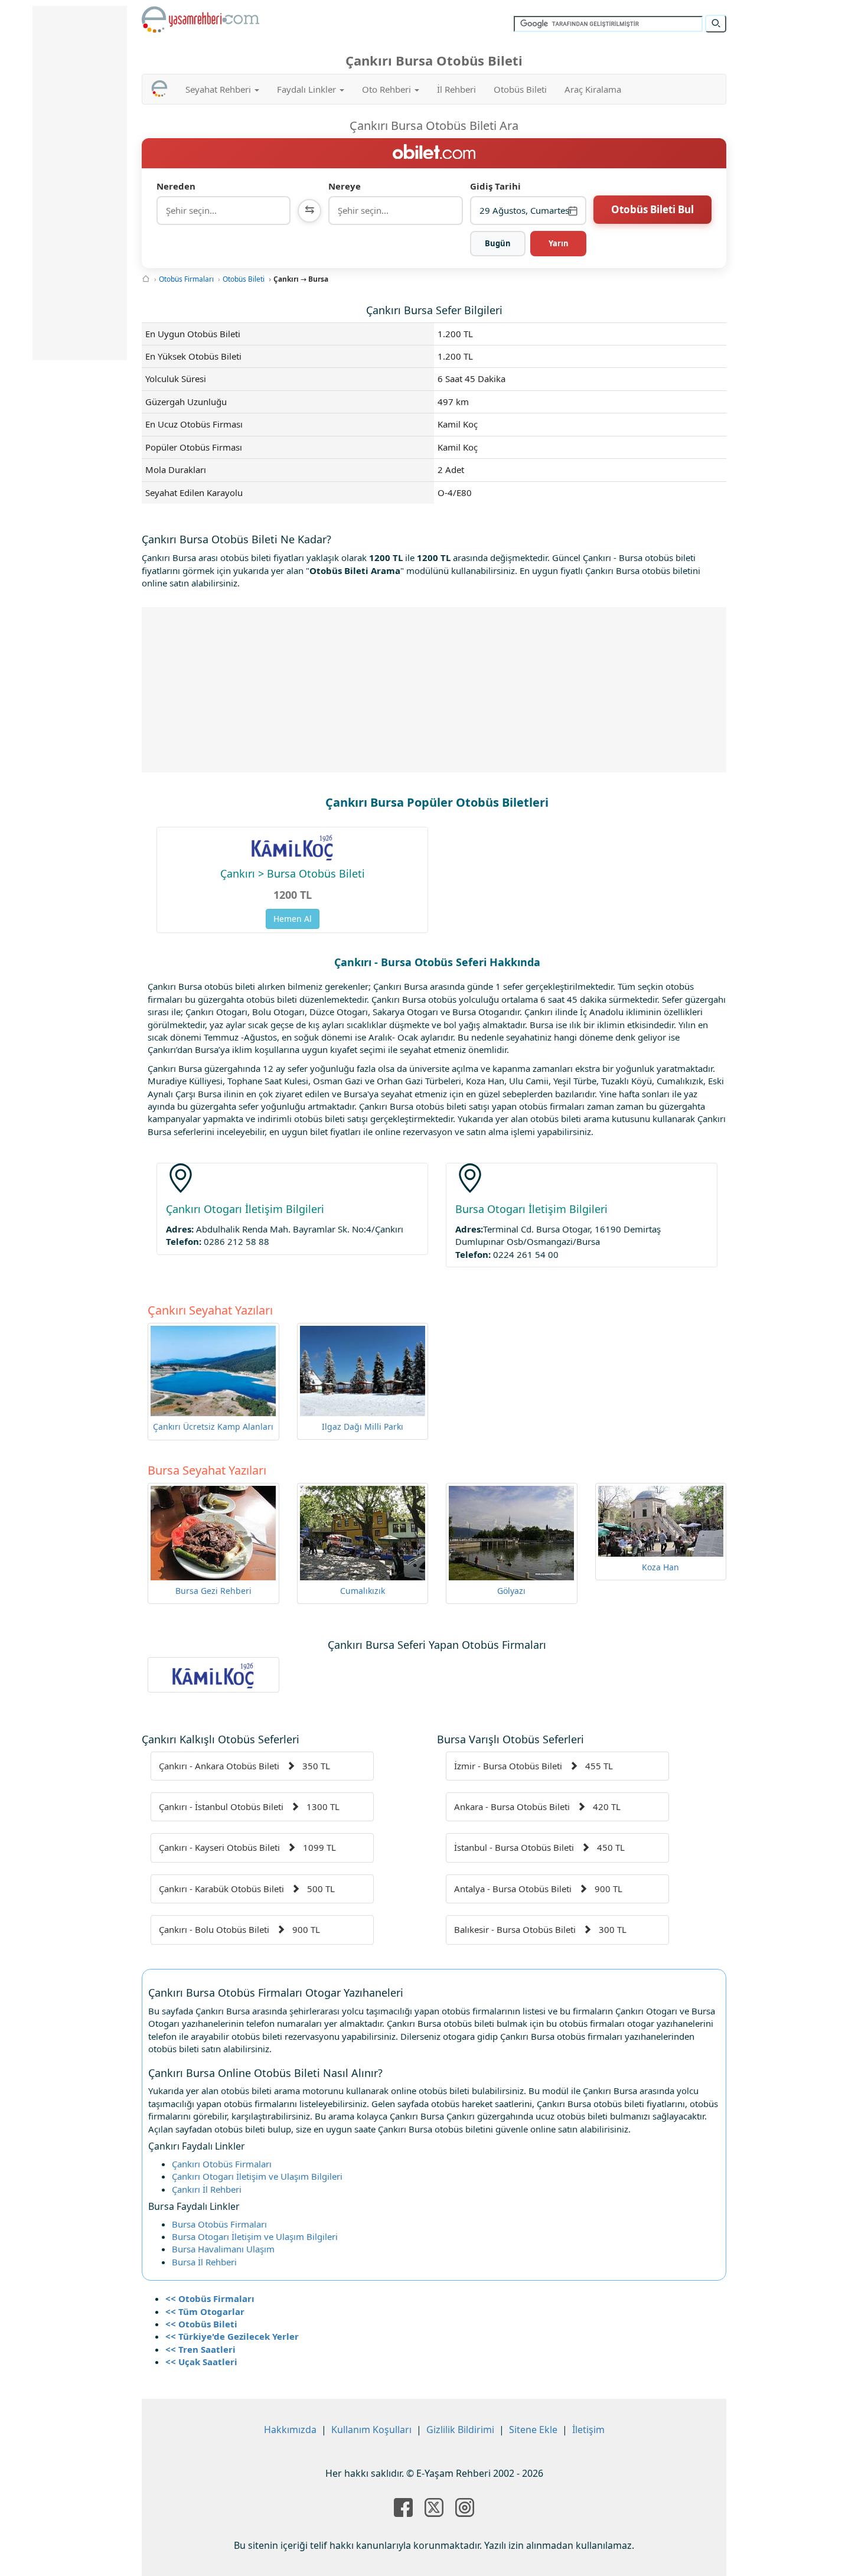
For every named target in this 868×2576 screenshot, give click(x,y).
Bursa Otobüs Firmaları (219, 2224)
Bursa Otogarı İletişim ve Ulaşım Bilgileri (255, 2236)
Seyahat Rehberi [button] (219, 89)
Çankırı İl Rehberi (207, 2189)
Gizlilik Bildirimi (460, 2430)
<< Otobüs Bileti (201, 2324)
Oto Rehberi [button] (388, 89)
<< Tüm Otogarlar (205, 2311)
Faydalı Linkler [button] (308, 89)
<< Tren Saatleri (200, 2349)
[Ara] (716, 24)
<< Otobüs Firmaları (210, 2298)
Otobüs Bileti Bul (652, 209)
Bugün (498, 243)
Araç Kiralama (593, 89)
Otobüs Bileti (520, 89)
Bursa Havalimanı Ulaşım (223, 2249)
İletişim (588, 2430)
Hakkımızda (290, 2430)
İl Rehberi (456, 89)
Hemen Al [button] (293, 919)
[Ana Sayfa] (146, 279)
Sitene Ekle (533, 2430)
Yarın (559, 243)
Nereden (176, 186)
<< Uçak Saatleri (201, 2362)
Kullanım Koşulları (371, 2430)
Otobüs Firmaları (186, 279)
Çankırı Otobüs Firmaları (222, 2164)
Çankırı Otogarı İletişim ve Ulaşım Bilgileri (257, 2176)
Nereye (345, 186)
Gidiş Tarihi (495, 186)
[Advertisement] (434, 690)
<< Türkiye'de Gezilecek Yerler (232, 2336)
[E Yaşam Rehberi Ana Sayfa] (201, 19)
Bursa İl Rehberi (204, 2262)
